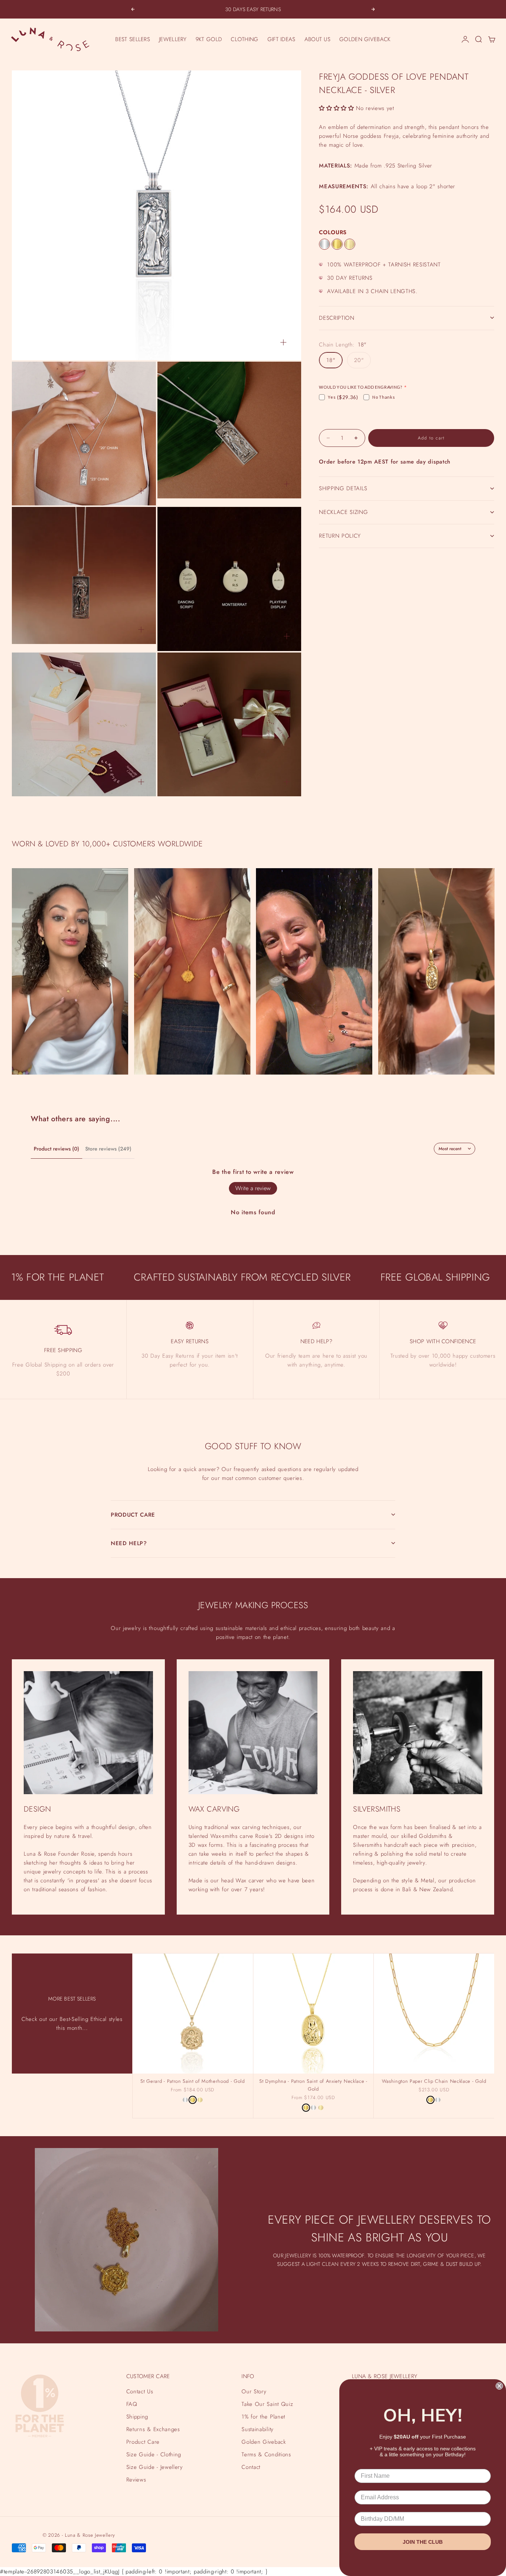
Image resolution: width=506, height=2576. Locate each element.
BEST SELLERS (133, 39)
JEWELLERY (173, 39)
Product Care (143, 2442)
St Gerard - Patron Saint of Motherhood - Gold (192, 2082)
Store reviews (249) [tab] (108, 1149)
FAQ (132, 2404)
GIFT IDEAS (282, 39)
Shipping (137, 2417)
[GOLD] (337, 244)
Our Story (254, 2391)
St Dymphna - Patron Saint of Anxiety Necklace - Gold (313, 2086)
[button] (336, 108)
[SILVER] (324, 244)
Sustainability (257, 2429)
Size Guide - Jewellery (155, 2467)
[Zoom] (283, 342)
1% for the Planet (263, 2417)
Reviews (136, 2480)
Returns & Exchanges (153, 2429)
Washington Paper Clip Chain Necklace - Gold (434, 2082)
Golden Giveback (264, 2442)
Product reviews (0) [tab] (56, 1149)
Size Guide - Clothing (154, 2454)
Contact (251, 2467)
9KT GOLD (209, 39)
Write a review (253, 1188)
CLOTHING (244, 39)
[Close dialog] (499, 2386)
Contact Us (140, 2391)
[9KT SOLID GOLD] (350, 244)
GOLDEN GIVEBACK (365, 39)
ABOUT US (317, 39)
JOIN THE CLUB (423, 2542)
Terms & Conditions (266, 2454)
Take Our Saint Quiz (267, 2404)
